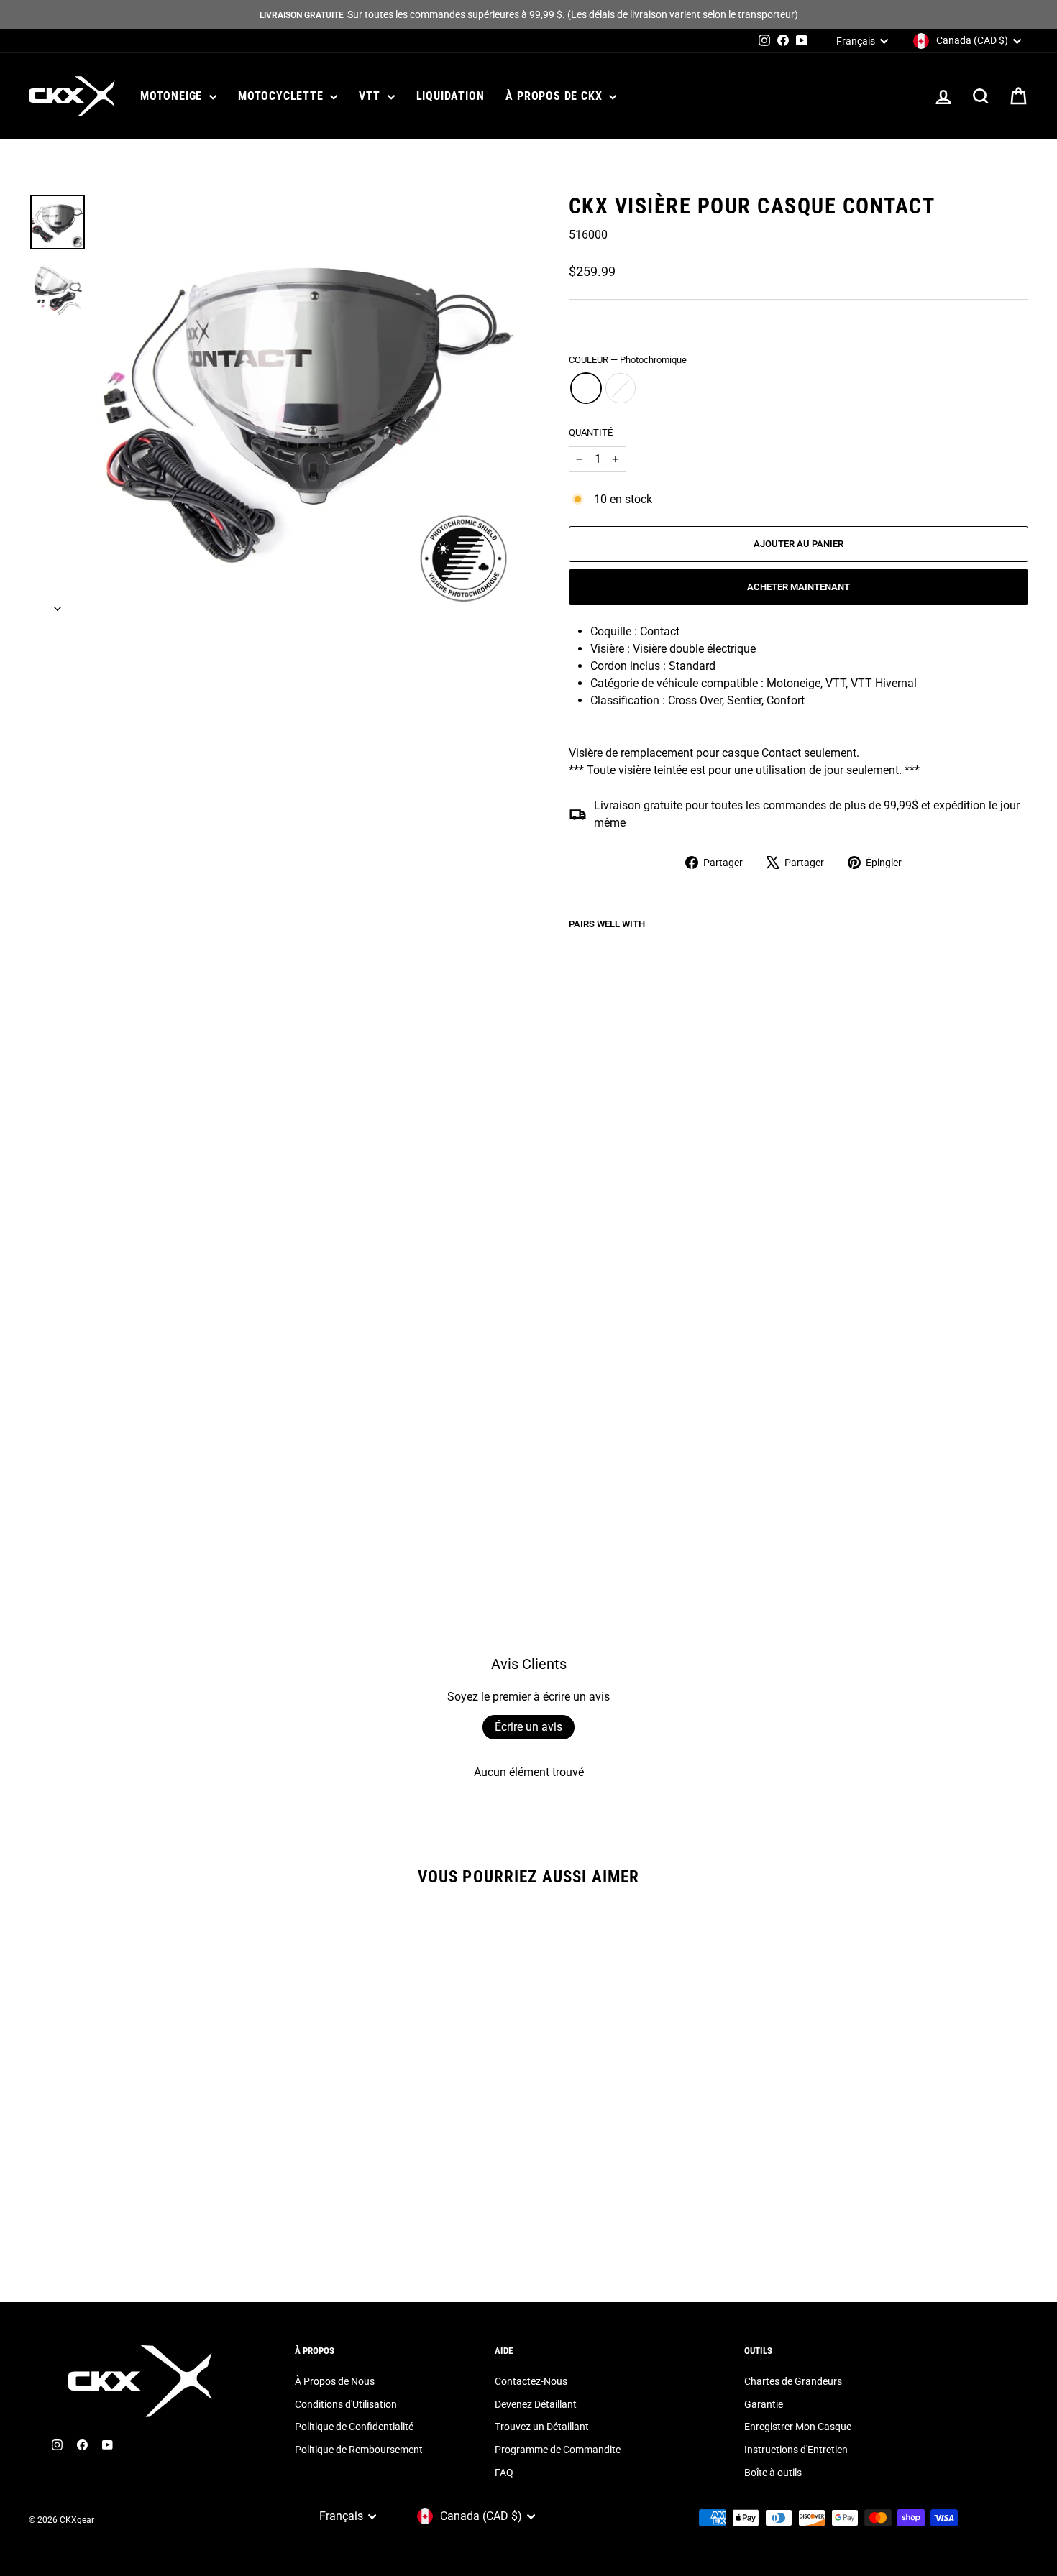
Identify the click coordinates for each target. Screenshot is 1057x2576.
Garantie (764, 2404)
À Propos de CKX (555, 96)
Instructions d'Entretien (796, 2449)
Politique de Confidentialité (354, 2426)
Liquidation (450, 96)
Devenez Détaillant (536, 2404)
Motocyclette (282, 96)
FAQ (504, 2472)
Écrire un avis (528, 1727)
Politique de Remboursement (359, 2449)
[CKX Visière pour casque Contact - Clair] (598, 1468)
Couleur (628, 360)
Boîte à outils (773, 2472)
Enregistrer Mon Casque (798, 2426)
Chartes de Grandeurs (793, 2381)
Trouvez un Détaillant (542, 2426)
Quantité (591, 432)
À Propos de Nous (335, 2381)
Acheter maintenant (799, 587)
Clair (621, 388)
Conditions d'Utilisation (346, 2404)
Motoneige (173, 96)
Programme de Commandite (558, 2449)
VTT (371, 96)
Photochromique (586, 388)
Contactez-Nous (531, 2381)
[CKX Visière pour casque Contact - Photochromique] (578, 1468)
